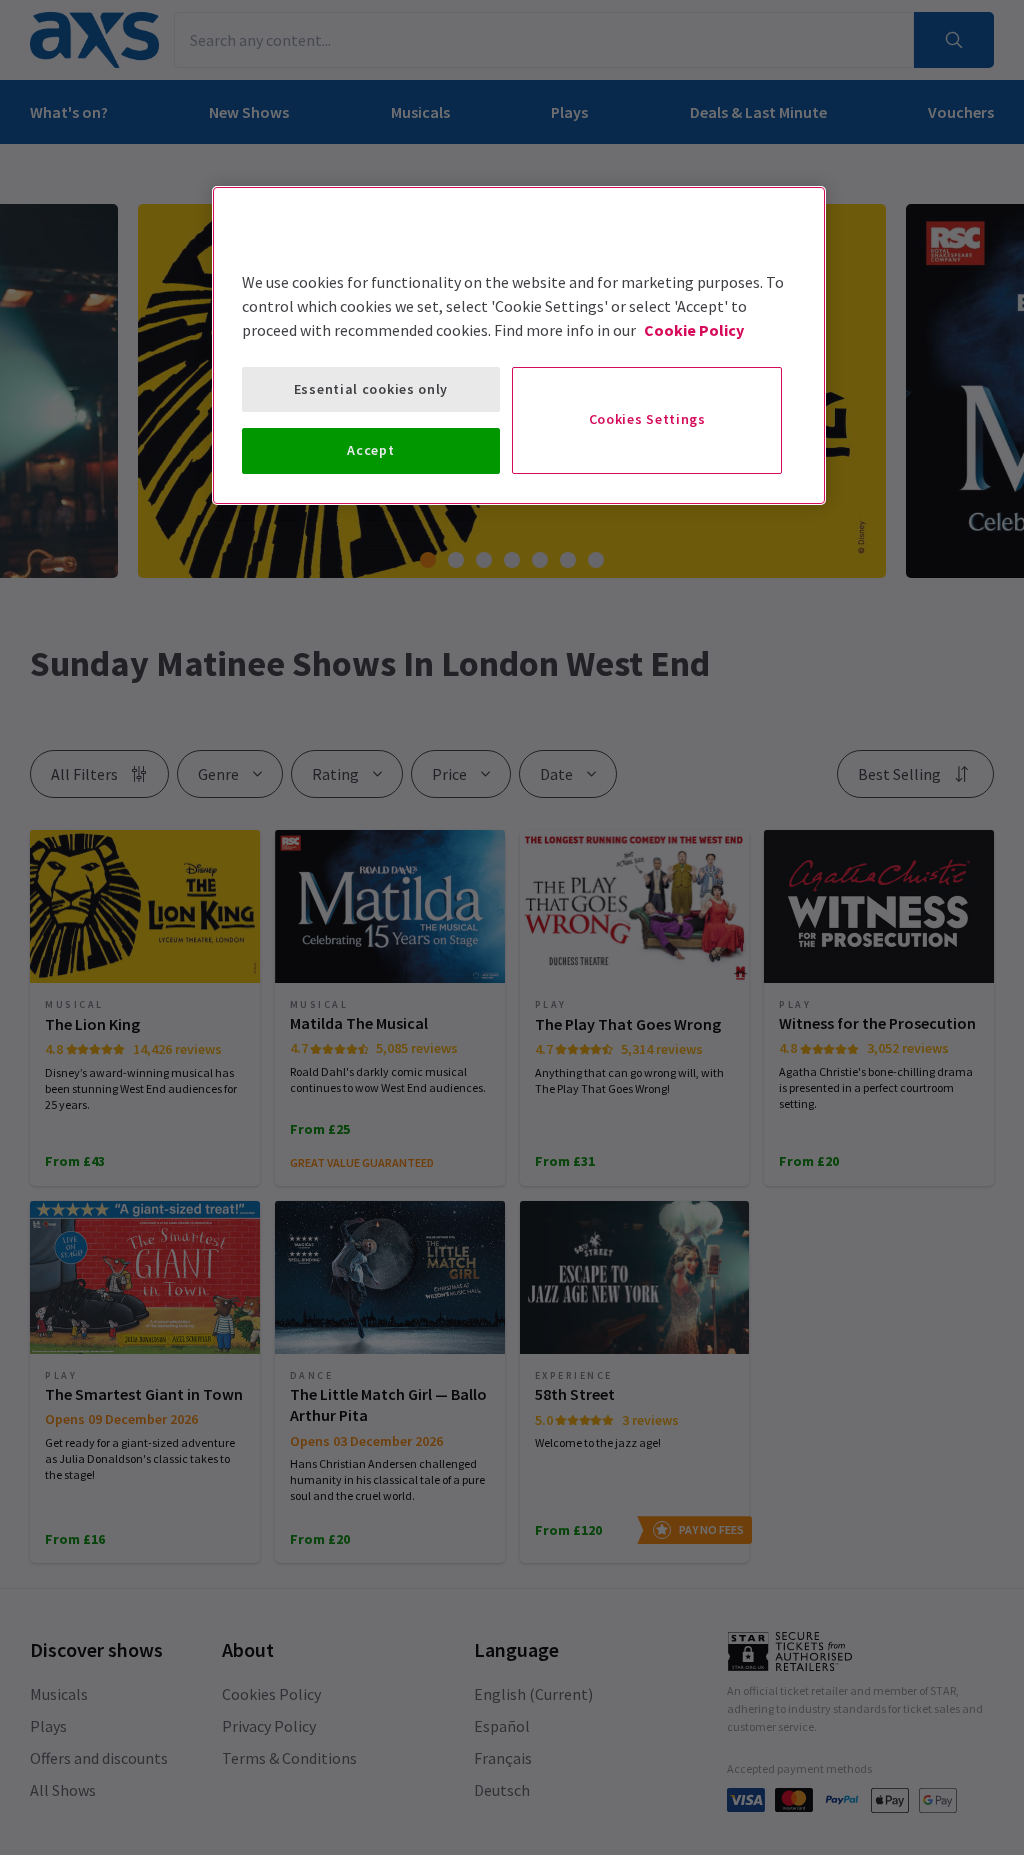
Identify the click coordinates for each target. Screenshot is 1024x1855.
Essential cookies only (371, 389)
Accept (370, 450)
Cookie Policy (694, 330)
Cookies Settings (647, 419)
